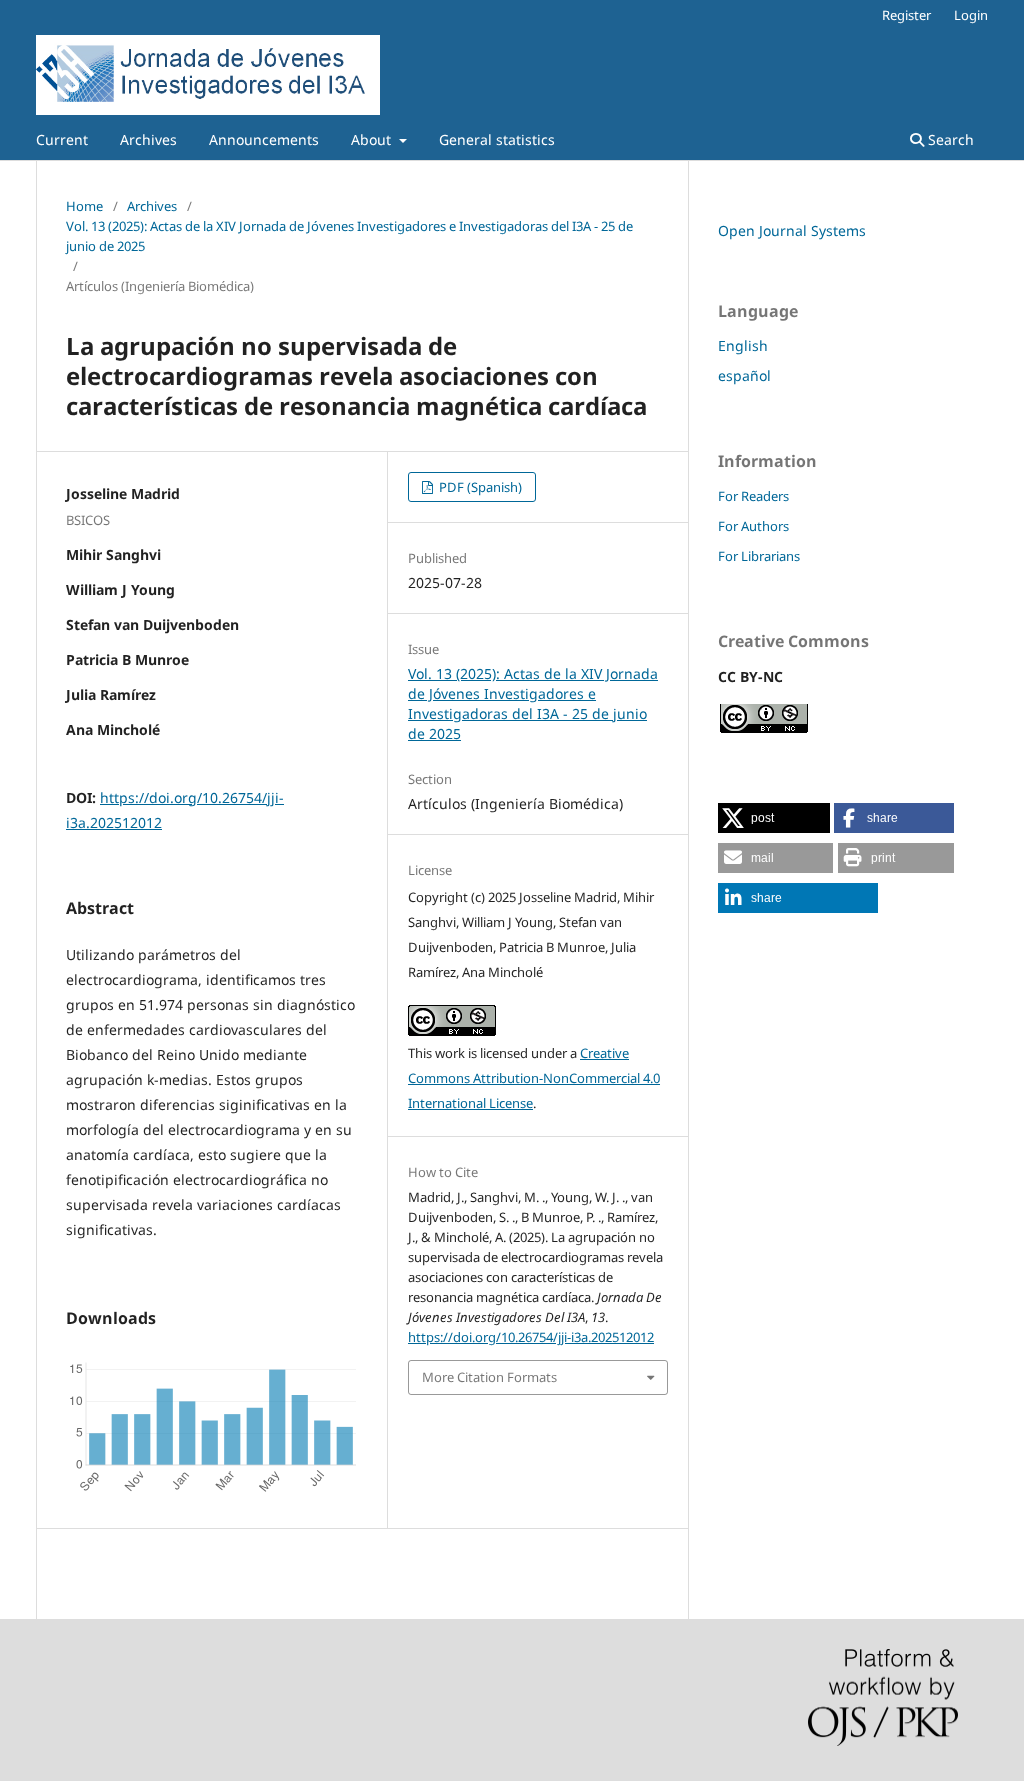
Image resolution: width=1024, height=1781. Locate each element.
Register (906, 15)
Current (62, 139)
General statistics (497, 139)
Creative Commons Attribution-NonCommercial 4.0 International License (534, 1078)
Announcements (264, 139)
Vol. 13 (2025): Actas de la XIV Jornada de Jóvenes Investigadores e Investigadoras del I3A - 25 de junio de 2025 (349, 236)
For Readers (753, 496)
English (743, 345)
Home (84, 206)
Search (949, 139)
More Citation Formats (489, 1377)
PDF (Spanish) (479, 487)
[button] (774, 818)
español (744, 375)
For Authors (753, 526)
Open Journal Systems (792, 230)
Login (971, 15)
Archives (148, 139)
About (373, 139)
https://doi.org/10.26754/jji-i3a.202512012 (531, 1337)
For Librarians (759, 556)
